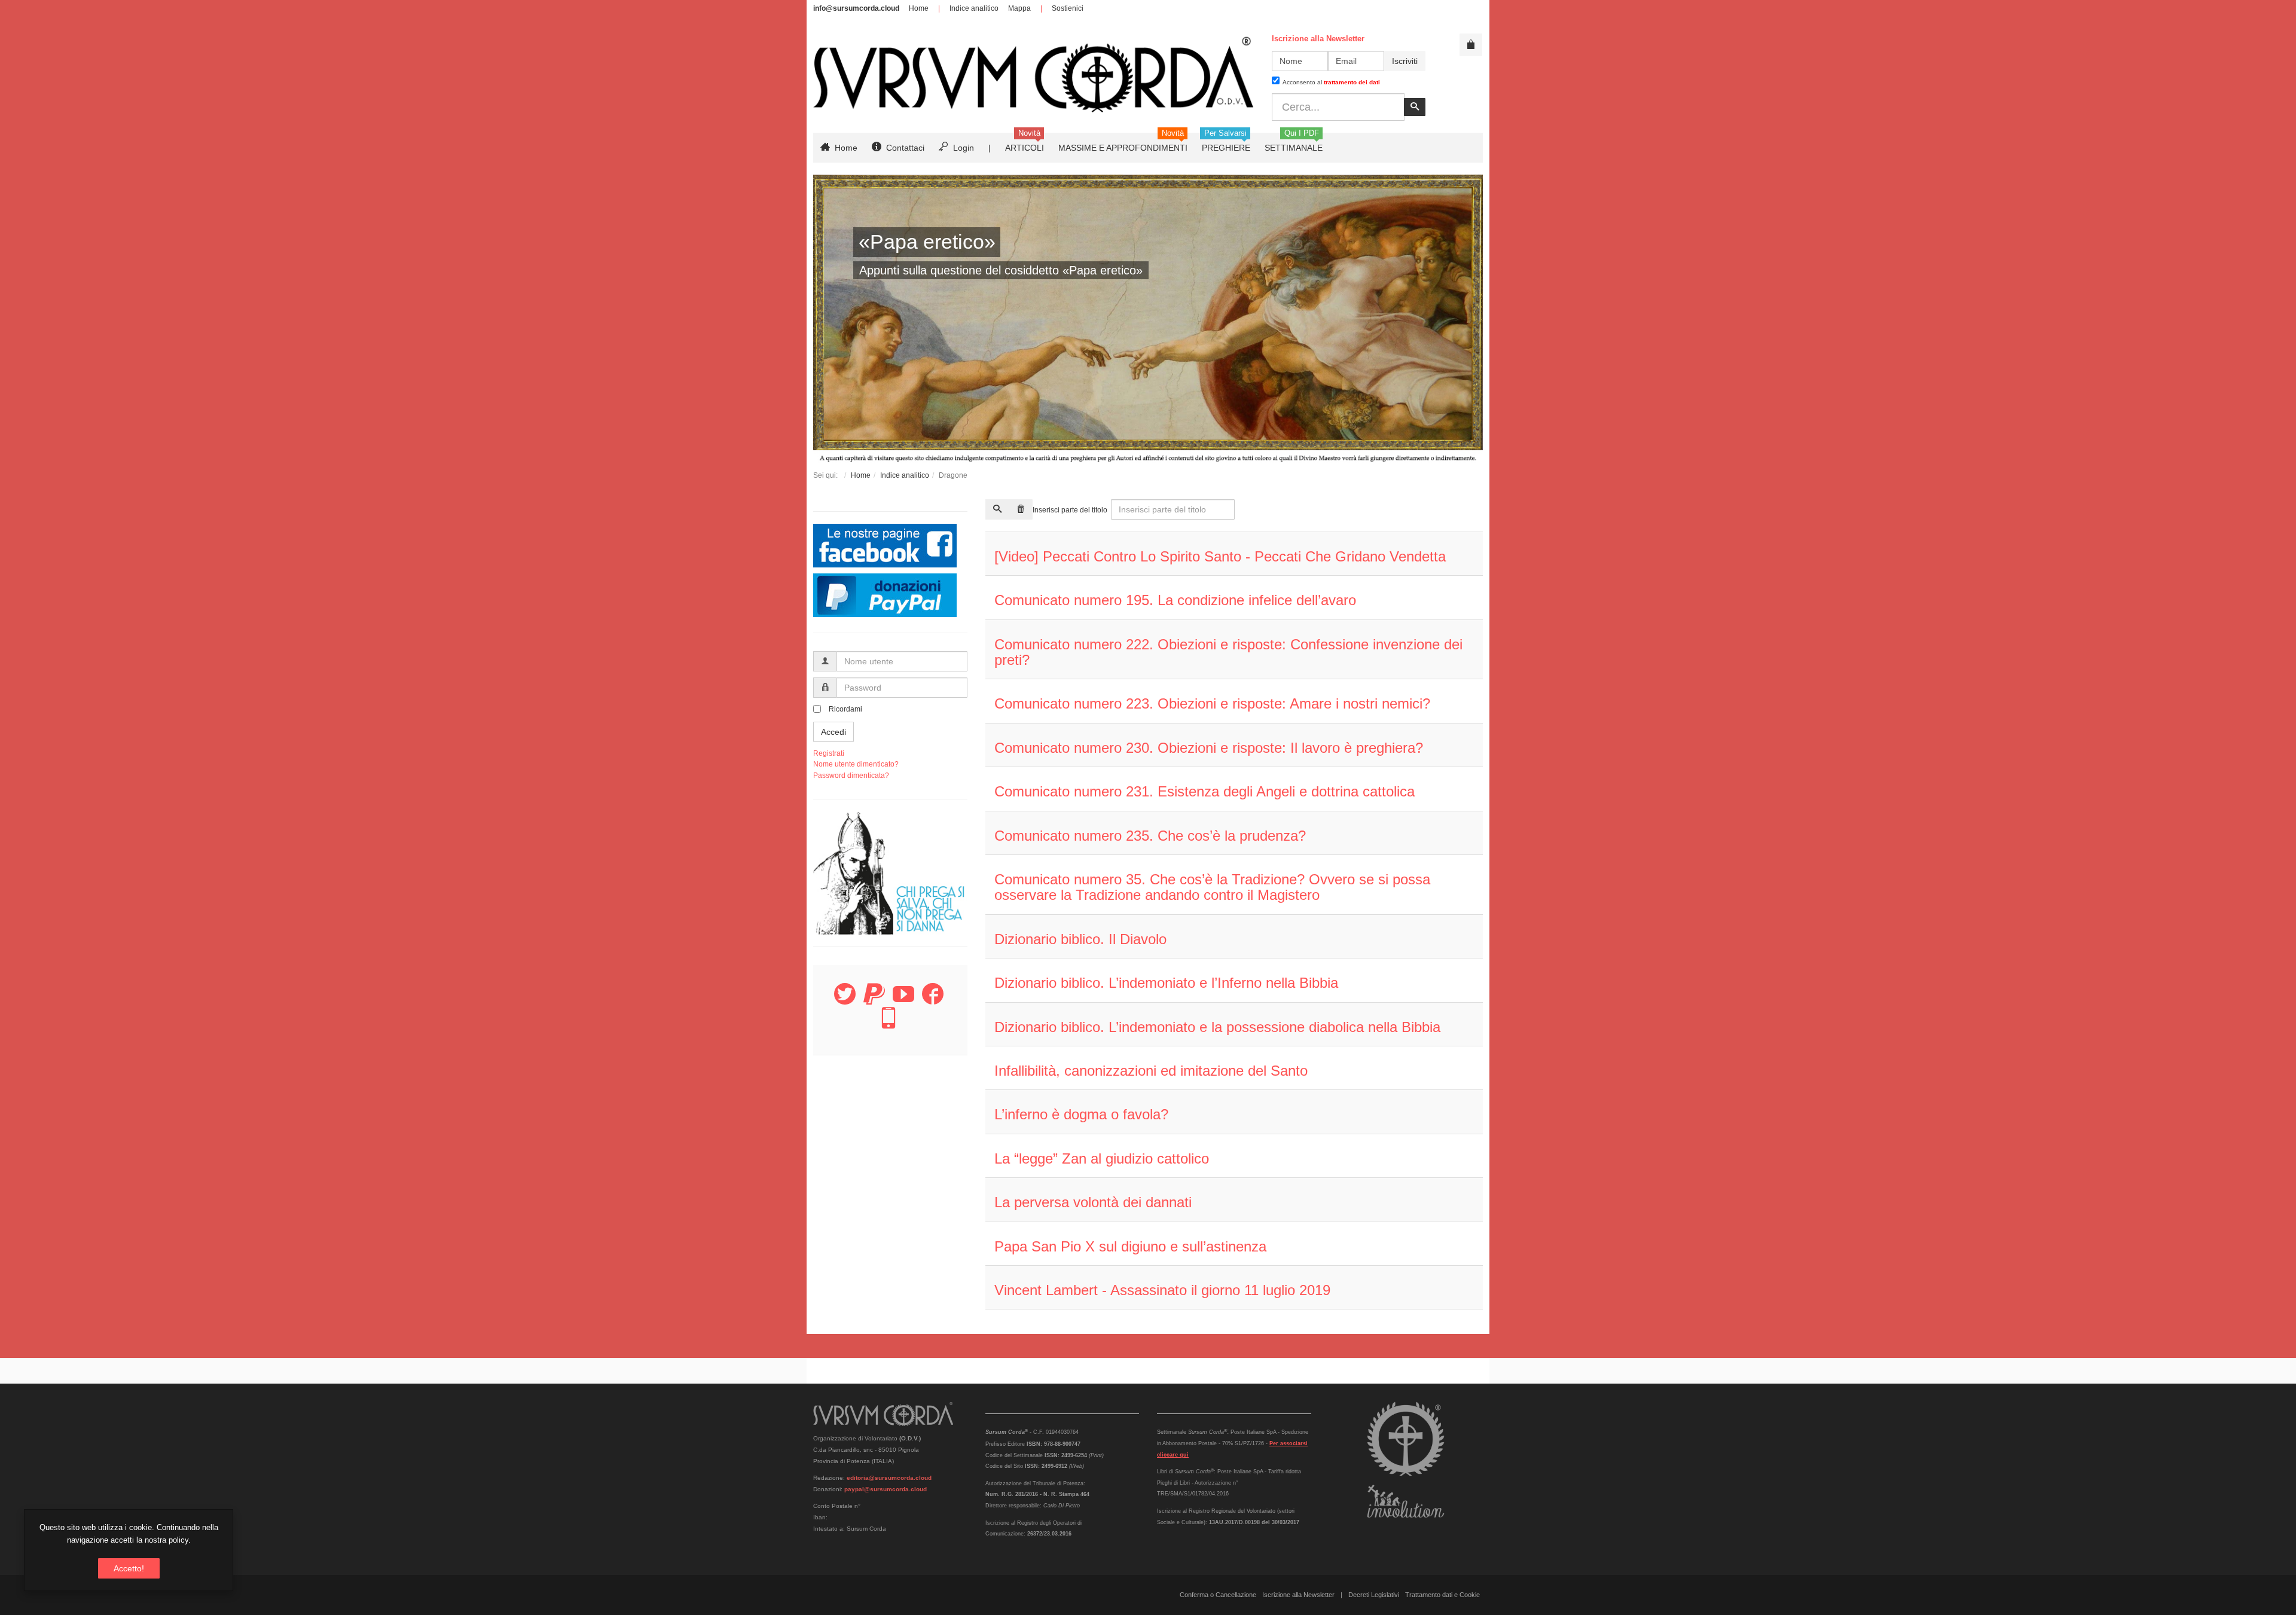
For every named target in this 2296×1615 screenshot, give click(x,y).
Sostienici (1068, 8)
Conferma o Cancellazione (1218, 1595)
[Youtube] (903, 1001)
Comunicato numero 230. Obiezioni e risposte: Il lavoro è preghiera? (1209, 748)
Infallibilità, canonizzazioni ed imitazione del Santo (1151, 1071)
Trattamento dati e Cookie (1442, 1595)
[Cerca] (997, 509)
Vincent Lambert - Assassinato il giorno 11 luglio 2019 (1162, 1290)
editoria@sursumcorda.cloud (889, 1478)
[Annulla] (1021, 509)
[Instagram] (889, 1025)
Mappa (1019, 8)
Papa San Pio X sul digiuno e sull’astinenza (1130, 1246)
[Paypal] (874, 1001)
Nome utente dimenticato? (856, 764)
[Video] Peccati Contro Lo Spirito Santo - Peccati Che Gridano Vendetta (1220, 556)
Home (919, 8)
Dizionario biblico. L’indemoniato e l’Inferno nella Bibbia (1166, 983)
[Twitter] (845, 1001)
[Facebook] (933, 1001)
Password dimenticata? (851, 776)
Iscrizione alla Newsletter (1298, 1595)
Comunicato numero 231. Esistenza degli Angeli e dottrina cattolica (1205, 791)
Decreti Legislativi (1374, 1595)
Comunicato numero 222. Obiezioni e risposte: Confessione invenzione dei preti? (1228, 652)
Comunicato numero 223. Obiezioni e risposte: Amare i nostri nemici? (1212, 703)
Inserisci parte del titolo (1071, 510)
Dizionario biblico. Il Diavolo (1080, 939)
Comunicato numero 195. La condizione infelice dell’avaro (1175, 600)
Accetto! (129, 1568)
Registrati (829, 753)
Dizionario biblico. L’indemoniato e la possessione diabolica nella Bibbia (1217, 1027)
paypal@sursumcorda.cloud (886, 1489)
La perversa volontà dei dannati (1093, 1202)
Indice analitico (974, 8)
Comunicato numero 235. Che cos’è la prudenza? (1150, 836)
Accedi (833, 732)
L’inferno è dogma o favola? (1081, 1114)
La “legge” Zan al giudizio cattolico (1102, 1158)
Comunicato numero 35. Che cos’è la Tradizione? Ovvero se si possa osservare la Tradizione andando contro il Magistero (1212, 887)
